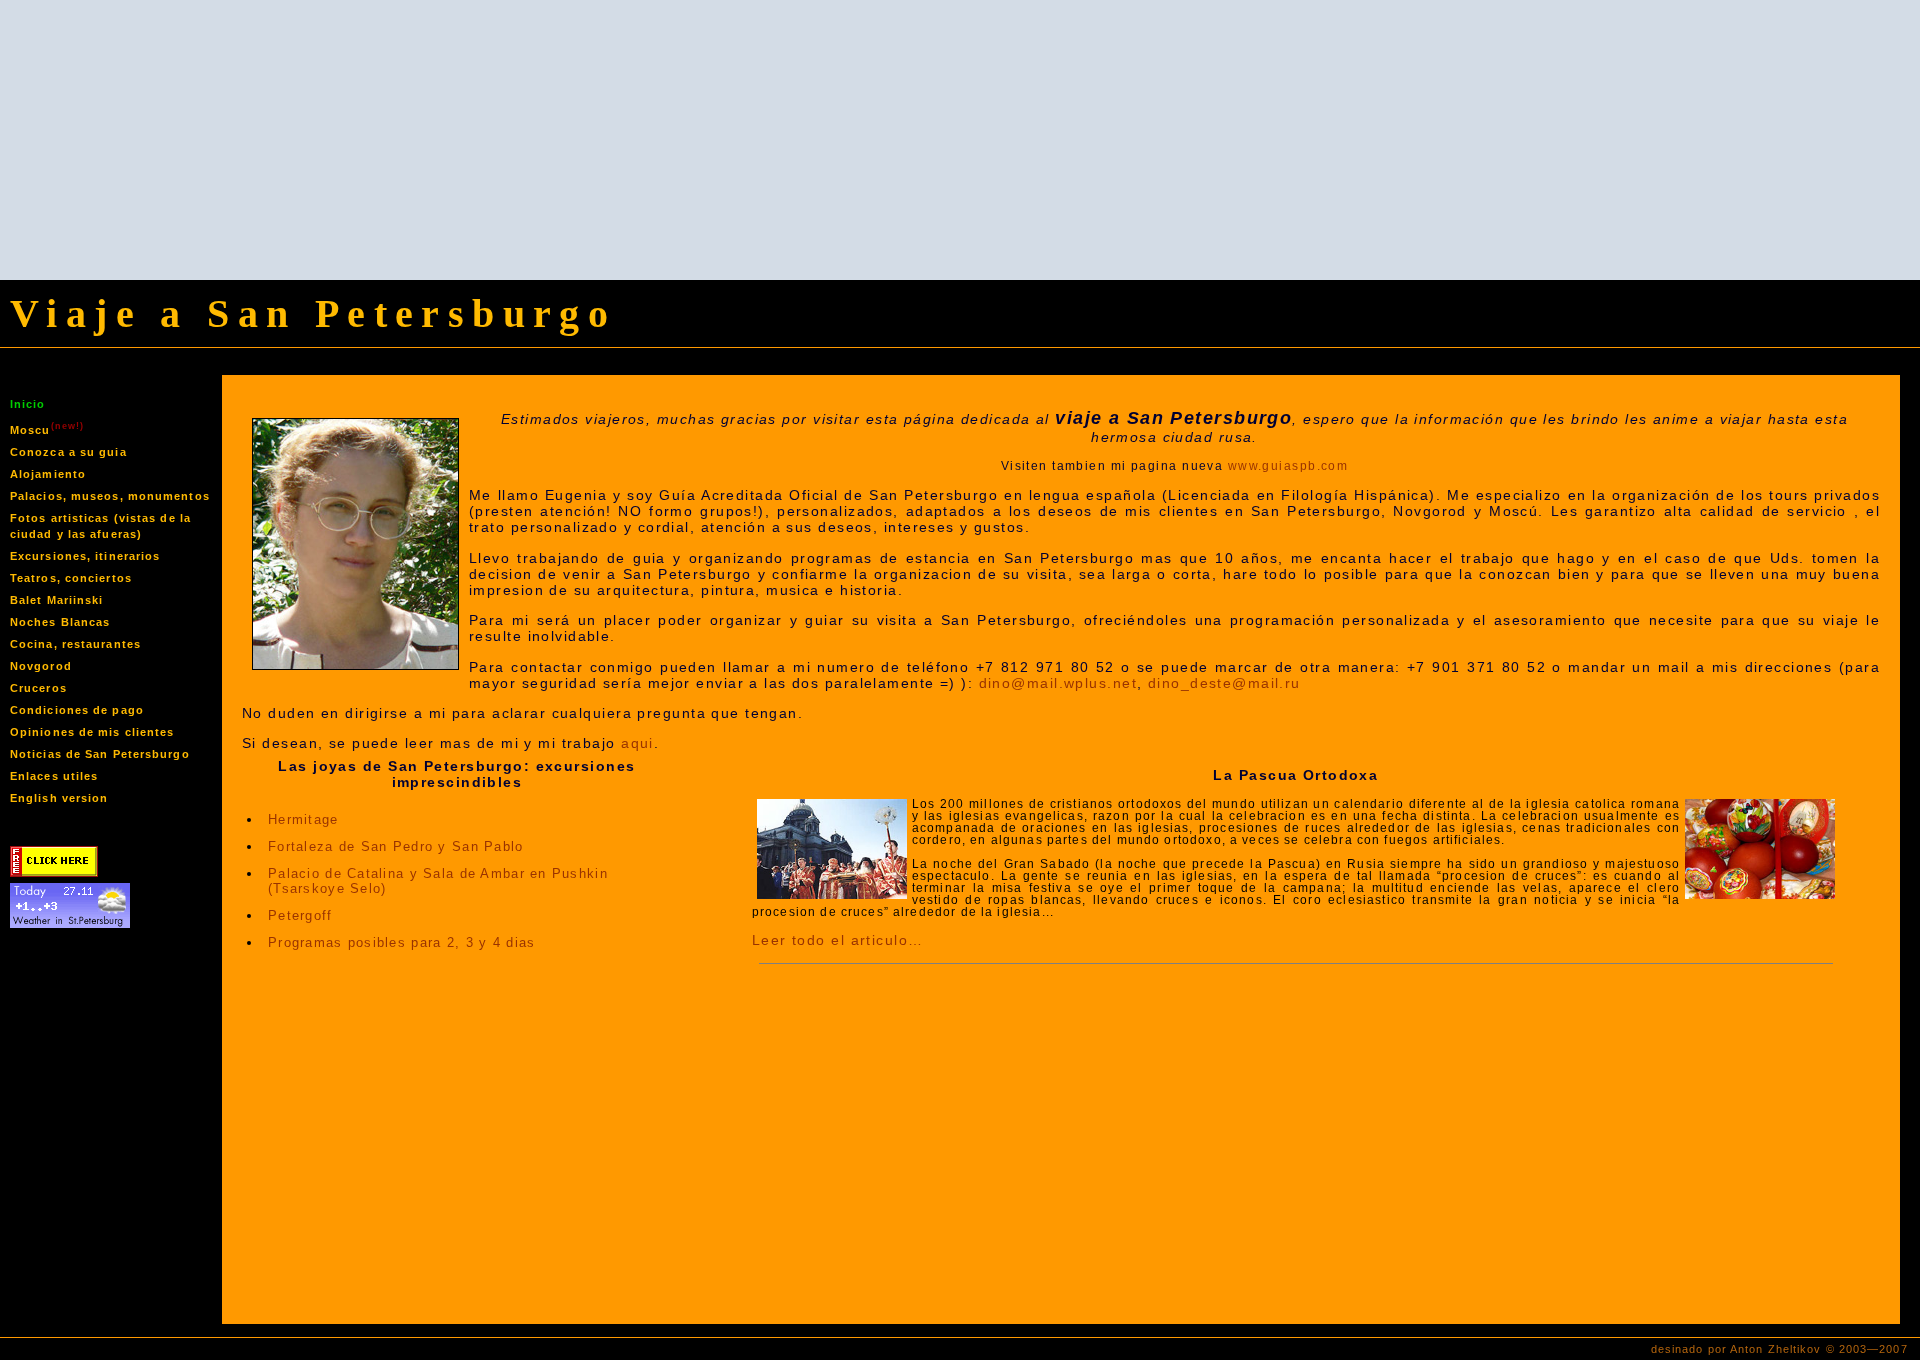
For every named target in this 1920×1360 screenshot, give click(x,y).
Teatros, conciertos (71, 578)
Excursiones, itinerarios (85, 556)
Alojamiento (48, 474)
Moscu (47, 428)
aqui (637, 743)
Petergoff (300, 915)
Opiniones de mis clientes (92, 732)
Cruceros (38, 688)
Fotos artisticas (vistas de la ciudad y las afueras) (100, 526)
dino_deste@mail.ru (1224, 683)
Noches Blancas (60, 622)
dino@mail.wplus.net (1058, 683)
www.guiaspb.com (1288, 466)
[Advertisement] (960, 140)
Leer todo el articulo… (838, 940)
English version (59, 798)
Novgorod (41, 666)
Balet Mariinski (57, 600)
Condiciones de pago (77, 710)
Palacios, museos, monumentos (110, 496)
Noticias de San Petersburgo (100, 754)
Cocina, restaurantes (75, 644)
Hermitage (303, 819)
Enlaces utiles (54, 776)
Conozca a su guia (68, 452)
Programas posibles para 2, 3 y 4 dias (401, 942)
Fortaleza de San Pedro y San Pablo (396, 846)
